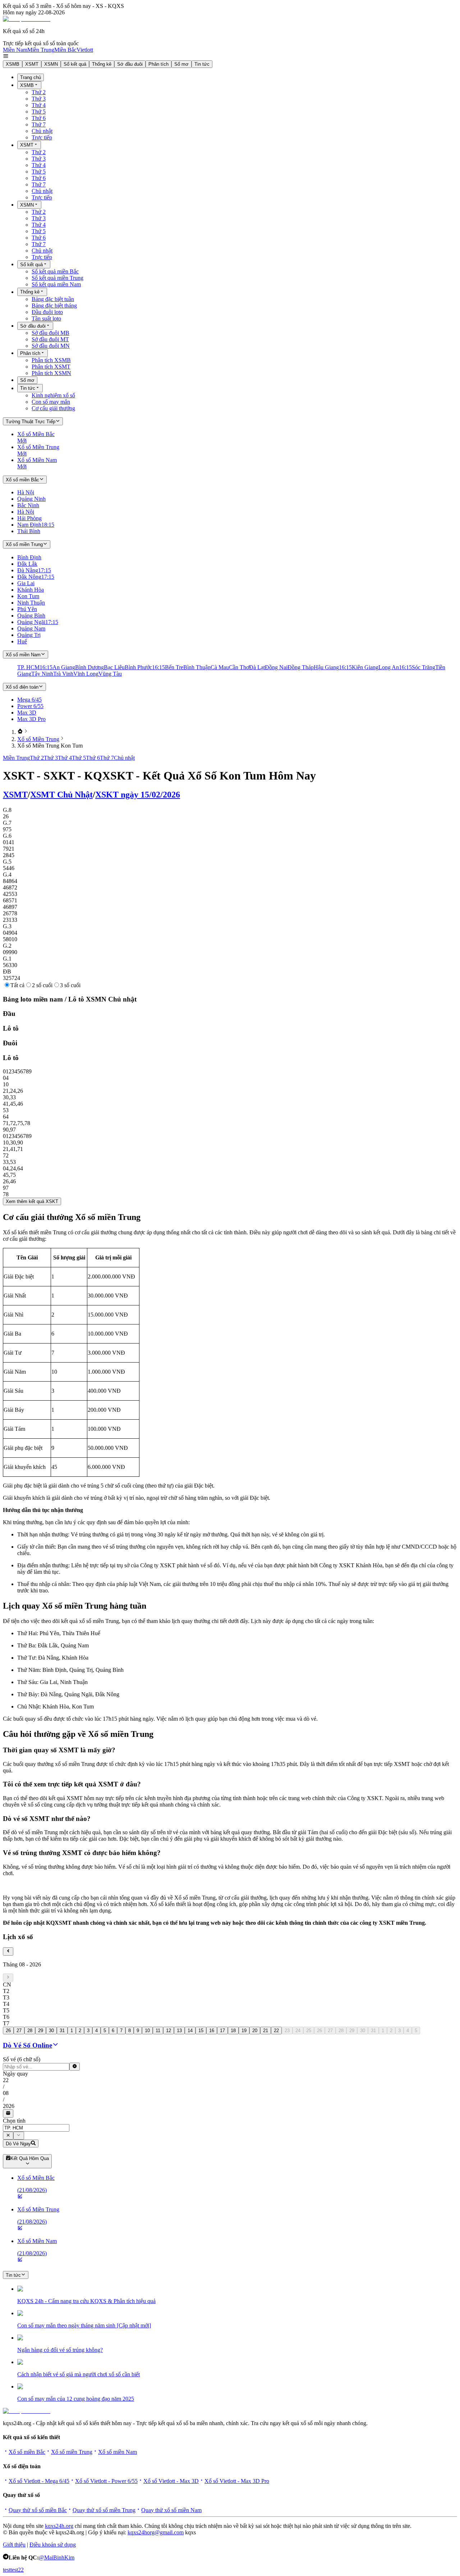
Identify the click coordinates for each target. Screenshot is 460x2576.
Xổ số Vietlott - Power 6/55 (106, 2481)
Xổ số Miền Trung (38, 739)
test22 (17, 2570)
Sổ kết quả (75, 64)
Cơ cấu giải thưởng (53, 408)
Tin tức (202, 64)
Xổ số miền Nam (118, 2452)
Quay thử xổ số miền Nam (171, 2510)
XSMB (13, 64)
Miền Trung (41, 50)
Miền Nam (15, 50)
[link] (20, 732)
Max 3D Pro (31, 719)
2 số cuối (42, 985)
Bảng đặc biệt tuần (53, 299)
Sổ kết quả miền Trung (57, 278)
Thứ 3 (39, 99)
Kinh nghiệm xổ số (53, 395)
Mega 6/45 (29, 700)
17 (222, 2031)
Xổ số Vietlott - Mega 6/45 (39, 2481)
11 (158, 2031)
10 (147, 2031)
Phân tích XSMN (51, 373)
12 (169, 2031)
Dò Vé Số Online (27, 2045)
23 (287, 2031)
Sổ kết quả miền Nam (56, 284)
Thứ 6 (39, 118)
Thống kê (102, 64)
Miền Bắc (65, 50)
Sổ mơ (181, 64)
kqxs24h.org (59, 2526)
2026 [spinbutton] (9, 2106)
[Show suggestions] (8, 2136)
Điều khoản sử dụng (53, 2545)
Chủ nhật (42, 131)
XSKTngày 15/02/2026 (138, 795)
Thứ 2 (39, 92)
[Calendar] (8, 2113)
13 (179, 2031)
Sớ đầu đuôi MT (50, 339)
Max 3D (27, 713)
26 (8, 2031)
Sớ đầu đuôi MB (50, 333)
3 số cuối (70, 985)
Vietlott (85, 50)
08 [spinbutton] (6, 2093)
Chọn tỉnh (14, 2121)
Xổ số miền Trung (72, 2452)
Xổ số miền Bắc (27, 2452)
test (7, 2570)
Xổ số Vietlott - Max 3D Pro (237, 2481)
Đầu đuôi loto (47, 312)
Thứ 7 (39, 124)
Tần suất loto (46, 318)
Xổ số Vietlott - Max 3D (171, 2481)
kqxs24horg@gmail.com (156, 2532)
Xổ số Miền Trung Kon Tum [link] (50, 746)
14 (190, 2031)
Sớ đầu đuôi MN (51, 346)
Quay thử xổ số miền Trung (104, 2510)
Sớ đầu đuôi (130, 64)
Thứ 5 (39, 112)
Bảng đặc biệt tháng (54, 306)
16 (212, 2031)
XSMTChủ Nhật (61, 795)
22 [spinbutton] (6, 2080)
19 (244, 2031)
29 (41, 2031)
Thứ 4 (39, 105)
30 (51, 2031)
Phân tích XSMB (51, 360)
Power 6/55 (30, 706)
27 (19, 2031)
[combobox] (36, 2128)
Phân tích (158, 64)
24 (298, 2031)
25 (309, 2031)
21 (266, 2031)
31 (62, 2031)
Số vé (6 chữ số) (22, 2059)
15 (201, 2031)
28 (30, 2031)
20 (255, 2031)
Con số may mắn (51, 402)
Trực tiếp (42, 137)
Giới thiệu (14, 2545)
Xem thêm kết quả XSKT (32, 1201)
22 (276, 2031)
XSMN (51, 64)
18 (233, 2031)
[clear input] (75, 2067)
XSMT (32, 64)
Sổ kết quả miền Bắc (55, 271)
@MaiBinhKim (57, 2557)
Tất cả (17, 985)
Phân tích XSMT (51, 367)
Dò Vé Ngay (18, 2144)
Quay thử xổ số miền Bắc (38, 2510)
